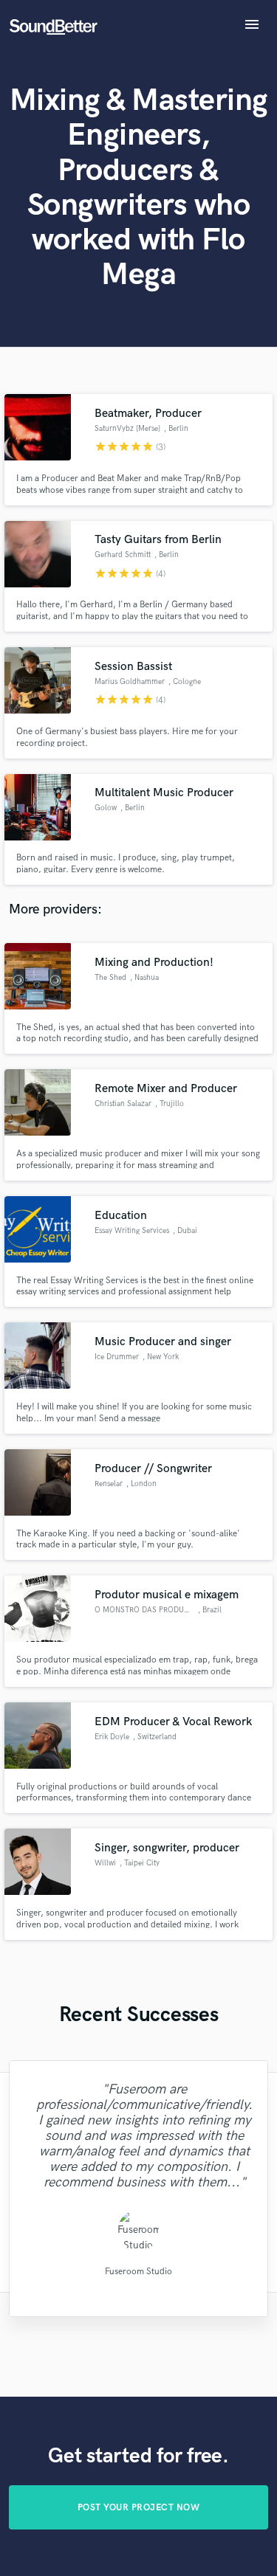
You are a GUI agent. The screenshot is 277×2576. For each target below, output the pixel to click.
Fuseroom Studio (138, 2271)
